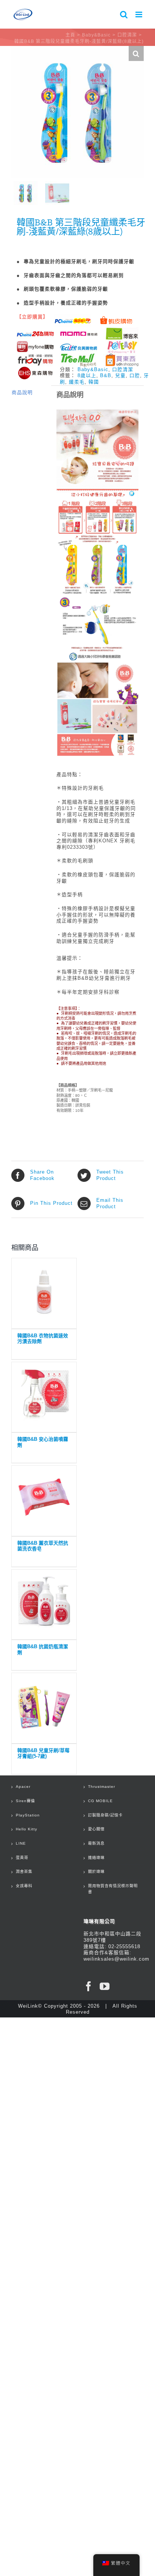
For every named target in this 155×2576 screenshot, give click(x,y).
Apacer (23, 1787)
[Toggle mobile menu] (140, 14)
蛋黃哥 (22, 1858)
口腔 (135, 375)
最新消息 (96, 1843)
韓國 (94, 382)
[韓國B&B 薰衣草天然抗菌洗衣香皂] (44, 1499)
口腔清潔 (123, 369)
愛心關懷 (96, 1829)
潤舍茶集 (24, 1872)
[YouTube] (105, 1986)
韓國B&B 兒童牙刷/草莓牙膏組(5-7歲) (43, 1753)
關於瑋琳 (96, 1872)
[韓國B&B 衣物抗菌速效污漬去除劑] (44, 1292)
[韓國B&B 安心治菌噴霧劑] (44, 1395)
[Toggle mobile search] (124, 14)
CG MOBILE (100, 1801)
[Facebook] (89, 1986)
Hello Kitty (27, 1829)
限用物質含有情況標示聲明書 (113, 1889)
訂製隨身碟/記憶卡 (105, 1815)
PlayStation (28, 1815)
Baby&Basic (93, 369)
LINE (21, 1843)
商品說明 (22, 392)
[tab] (29, 393)
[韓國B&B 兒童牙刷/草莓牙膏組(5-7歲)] (44, 1706)
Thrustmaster (102, 1787)
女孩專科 (24, 1886)
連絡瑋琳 (96, 1858)
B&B (106, 375)
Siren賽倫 (25, 1801)
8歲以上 (87, 375)
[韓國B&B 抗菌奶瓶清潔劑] (44, 1603)
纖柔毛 (77, 382)
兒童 (120, 375)
